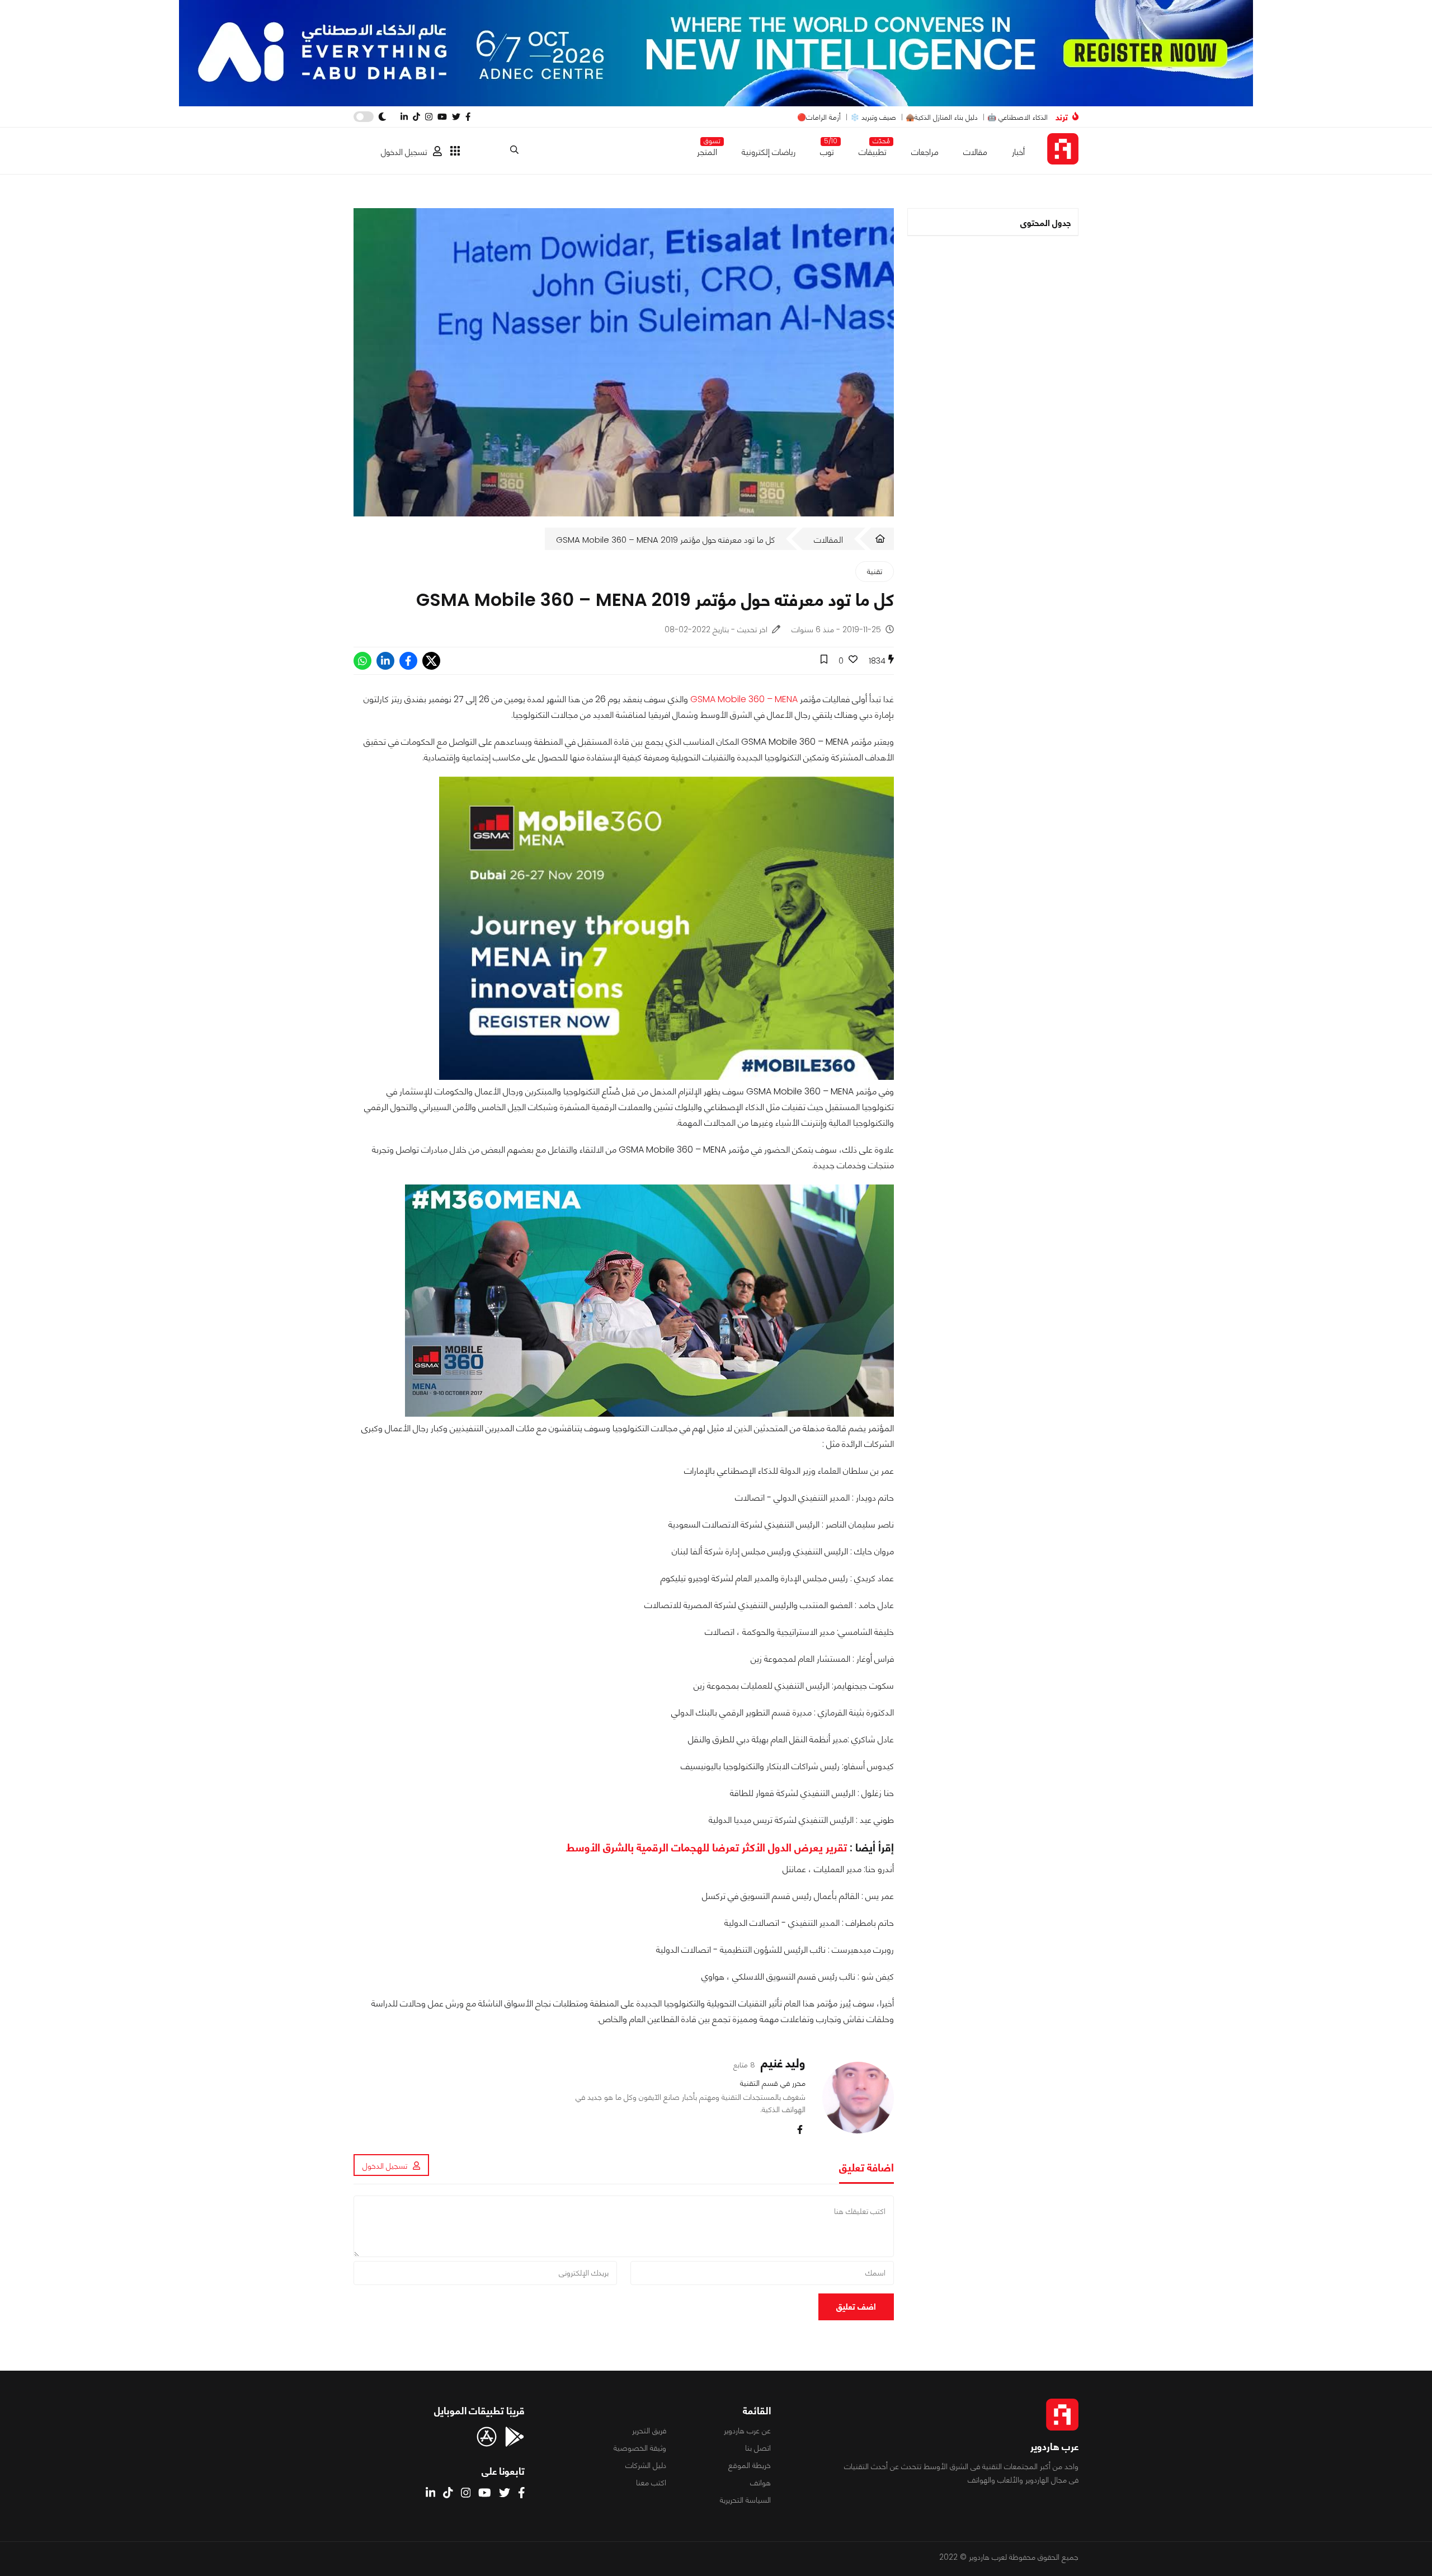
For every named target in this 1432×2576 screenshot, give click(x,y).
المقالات (828, 540)
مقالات (975, 152)
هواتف (760, 2483)
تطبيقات (873, 150)
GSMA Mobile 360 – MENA (744, 699)
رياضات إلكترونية (769, 152)
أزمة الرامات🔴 (819, 117)
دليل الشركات (646, 2465)
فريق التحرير (649, 2431)
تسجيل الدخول (404, 152)
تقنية (875, 571)
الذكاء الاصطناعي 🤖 (1018, 117)
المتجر (707, 150)
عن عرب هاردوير (747, 2431)
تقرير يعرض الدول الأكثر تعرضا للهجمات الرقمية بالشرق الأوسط (706, 1848)
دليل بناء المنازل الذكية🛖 (942, 117)
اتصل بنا (758, 2448)
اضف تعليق (856, 2307)
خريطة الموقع (750, 2465)
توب (827, 150)
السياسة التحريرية (745, 2500)
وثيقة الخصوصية (640, 2448)
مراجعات (925, 152)
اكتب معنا (651, 2483)
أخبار (1018, 152)
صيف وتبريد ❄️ (873, 117)
